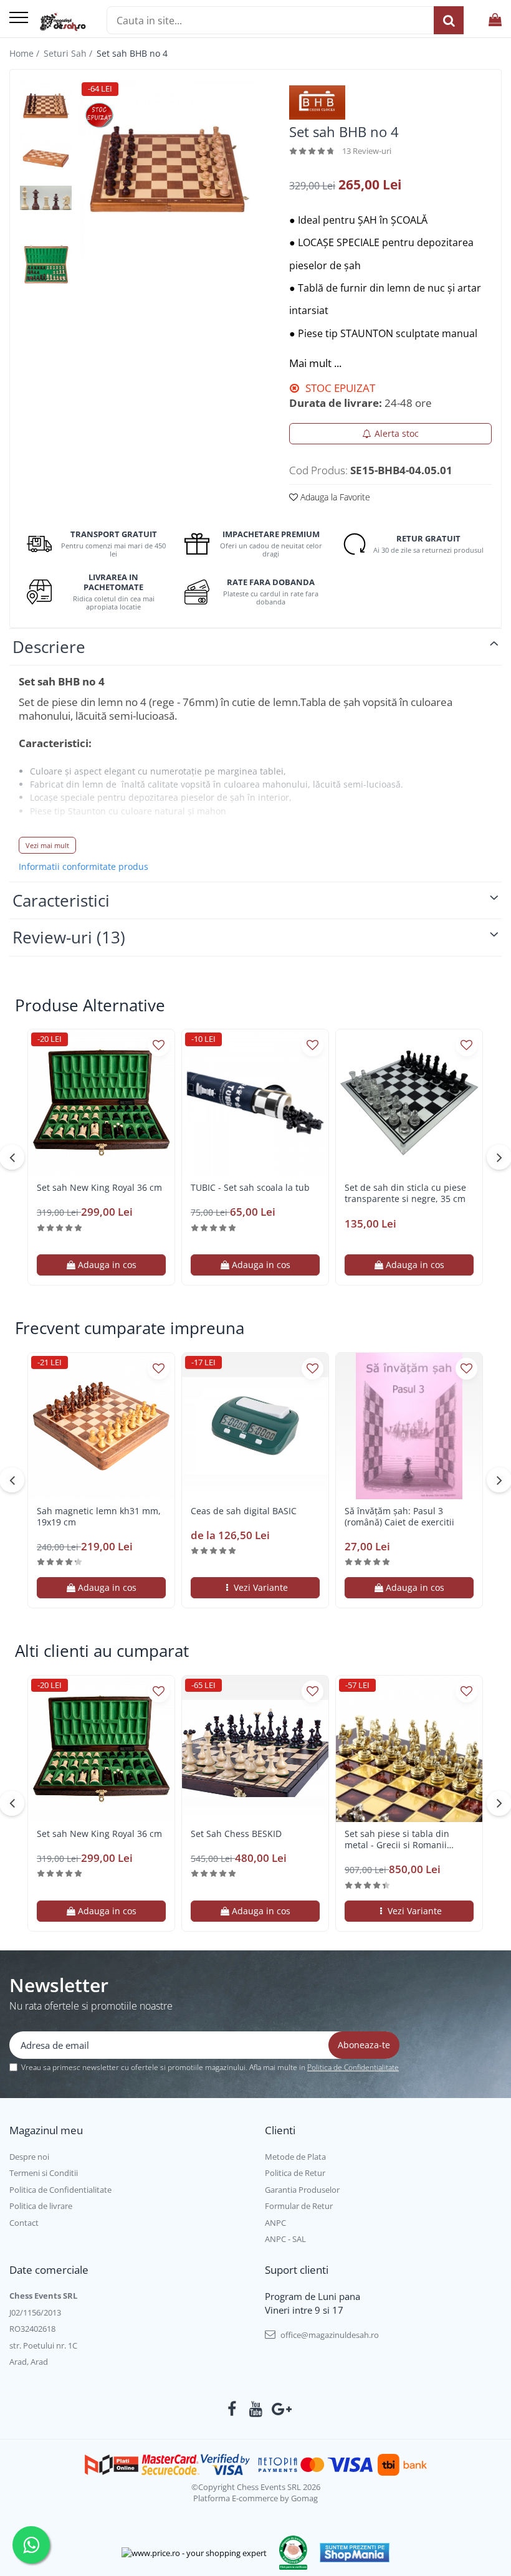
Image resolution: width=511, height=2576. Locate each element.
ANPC (275, 2223)
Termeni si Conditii (44, 2173)
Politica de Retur (295, 2173)
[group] (168, 169)
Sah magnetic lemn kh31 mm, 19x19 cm (99, 1517)
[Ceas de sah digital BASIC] (255, 1426)
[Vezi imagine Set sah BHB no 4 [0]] (46, 106)
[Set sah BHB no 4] (168, 169)
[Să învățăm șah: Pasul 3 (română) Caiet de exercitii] (409, 1426)
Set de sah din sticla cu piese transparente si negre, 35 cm (405, 1193)
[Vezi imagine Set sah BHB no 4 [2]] (46, 198)
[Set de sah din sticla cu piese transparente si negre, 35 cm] (409, 1103)
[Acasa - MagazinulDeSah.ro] (63, 22)
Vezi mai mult (47, 845)
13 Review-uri (367, 151)
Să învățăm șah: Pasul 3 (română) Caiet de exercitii (399, 1517)
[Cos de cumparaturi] (495, 20)
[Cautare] (449, 20)
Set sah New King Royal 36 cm (99, 1188)
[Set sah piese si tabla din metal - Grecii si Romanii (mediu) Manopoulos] (409, 1749)
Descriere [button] (49, 647)
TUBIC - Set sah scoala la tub (250, 1188)
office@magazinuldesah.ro (329, 2335)
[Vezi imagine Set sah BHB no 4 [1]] (46, 159)
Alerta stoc (397, 433)
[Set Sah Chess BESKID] (255, 1749)
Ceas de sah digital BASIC (244, 1511)
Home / (26, 53)
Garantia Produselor (302, 2190)
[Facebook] (232, 2409)
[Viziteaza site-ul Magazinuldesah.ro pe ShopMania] (355, 2553)
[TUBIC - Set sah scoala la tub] (255, 1103)
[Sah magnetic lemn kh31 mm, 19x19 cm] (101, 1426)
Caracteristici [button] (61, 900)
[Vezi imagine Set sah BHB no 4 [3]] (46, 265)
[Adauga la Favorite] (159, 1045)
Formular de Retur (299, 2206)
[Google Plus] (279, 2409)
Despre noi (29, 2157)
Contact (24, 2223)
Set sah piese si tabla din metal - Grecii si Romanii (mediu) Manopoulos (397, 1839)
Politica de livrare (41, 2206)
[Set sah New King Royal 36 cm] (101, 1103)
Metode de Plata (295, 2157)
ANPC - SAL (285, 2239)
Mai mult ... (315, 363)
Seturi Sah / (69, 53)
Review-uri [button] (69, 937)
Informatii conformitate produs (84, 867)
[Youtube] (256, 2409)
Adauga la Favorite (334, 497)
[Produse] (19, 18)
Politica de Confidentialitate (353, 2067)
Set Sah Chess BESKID (236, 1834)
